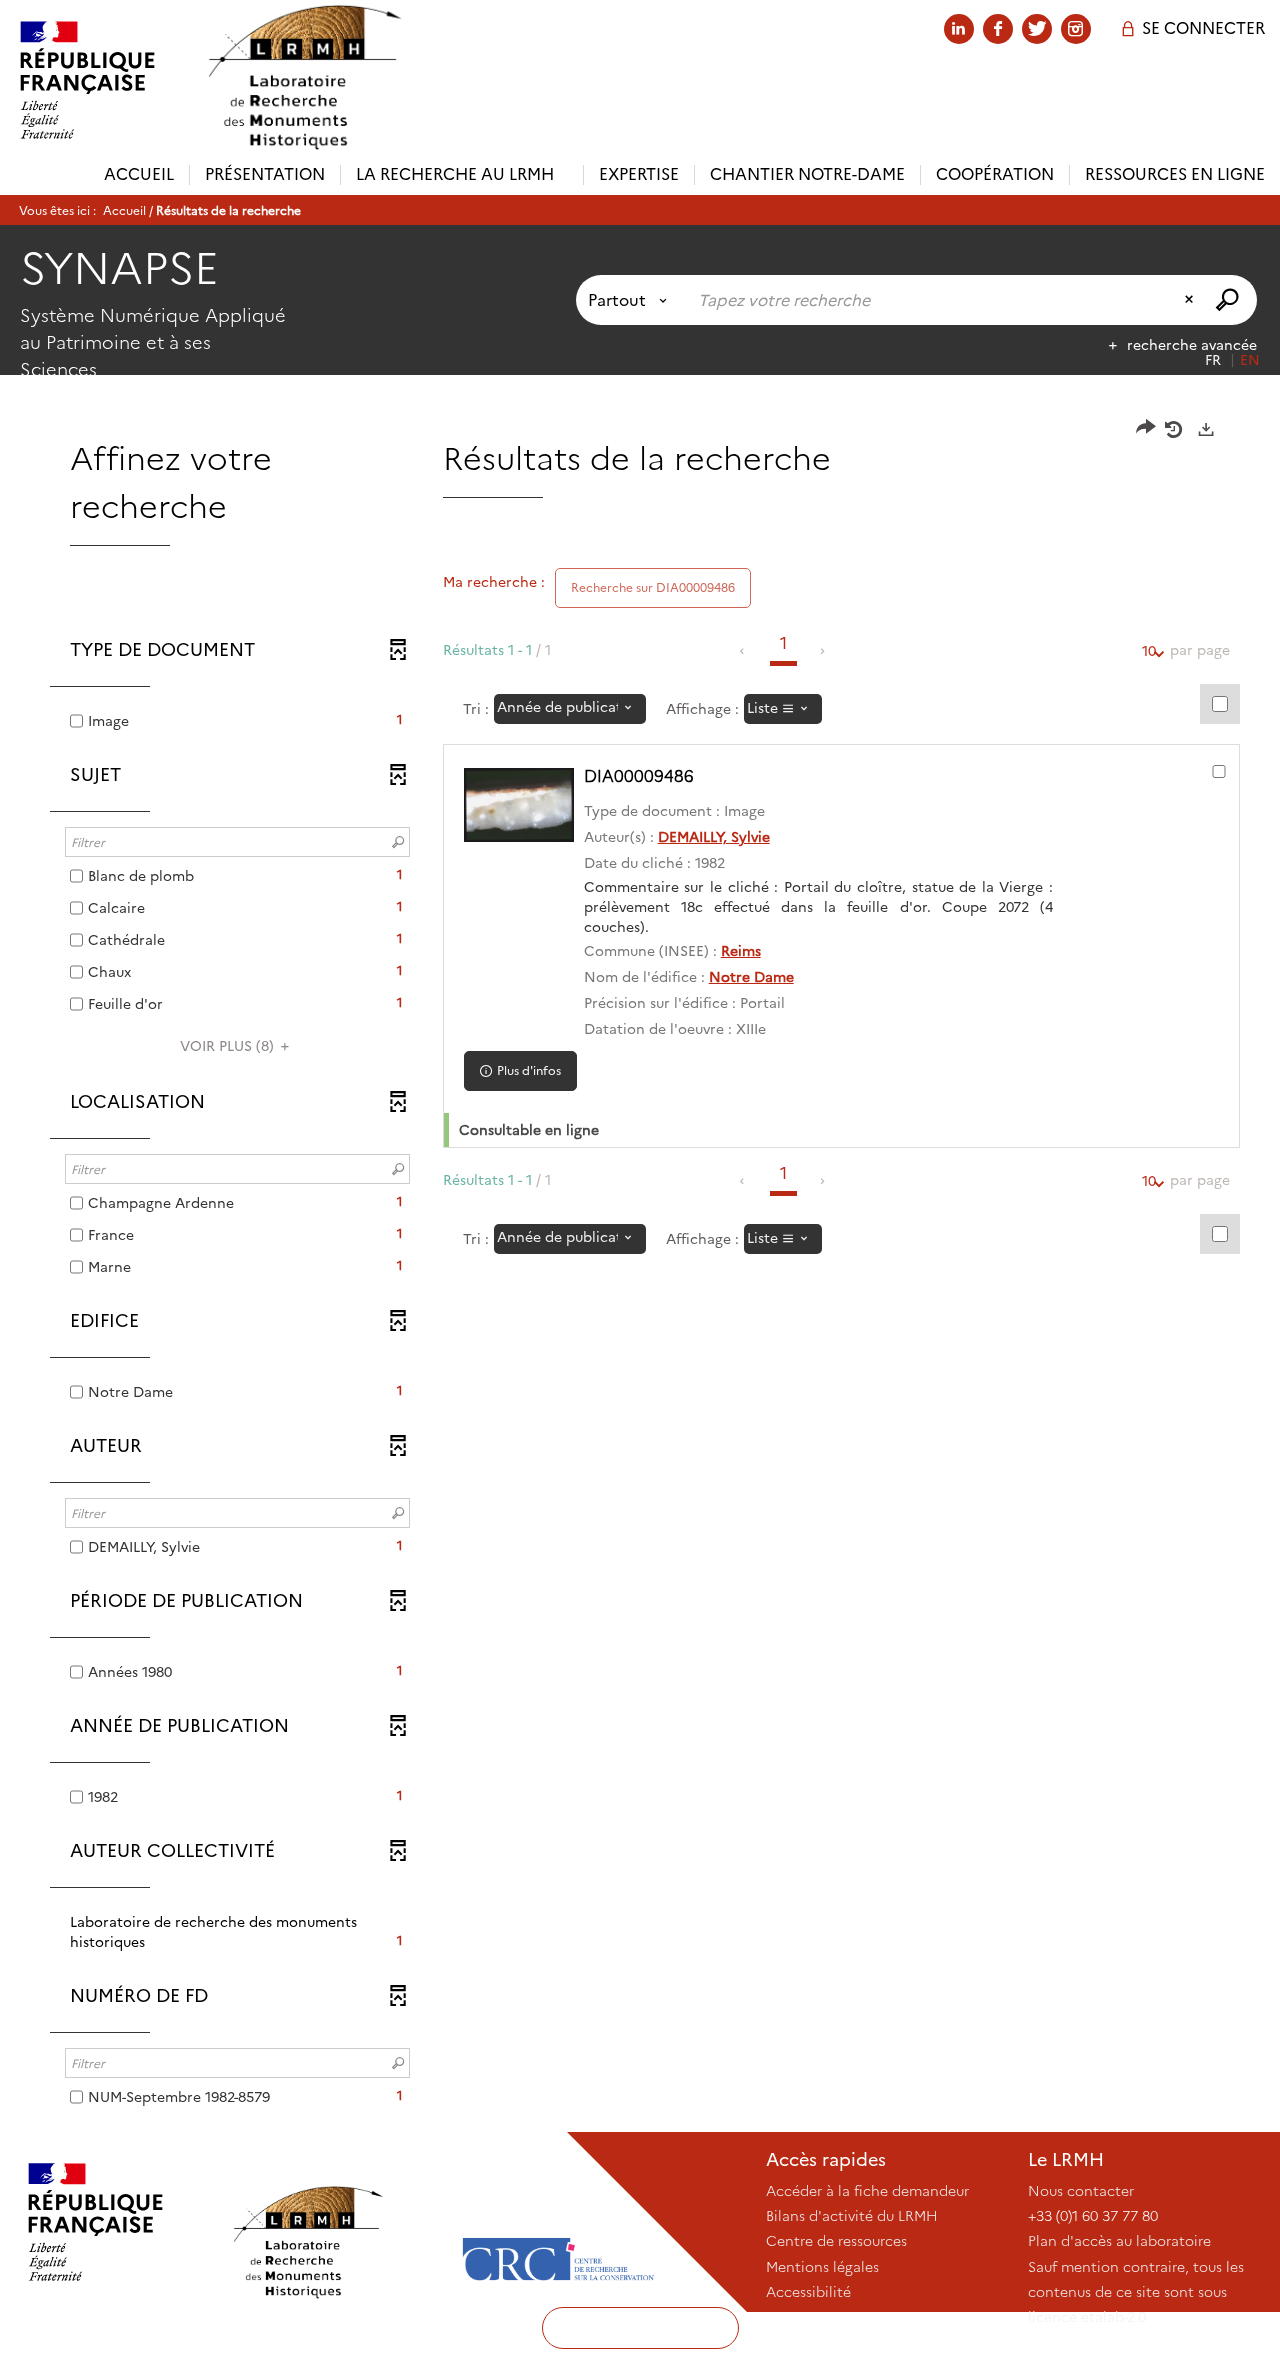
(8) (229, 1046)
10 (1149, 651)
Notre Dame (751, 977)
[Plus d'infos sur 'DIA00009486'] (519, 805)
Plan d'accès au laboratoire (1119, 2241)
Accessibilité (808, 2292)
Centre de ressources (836, 2241)
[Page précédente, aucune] (743, 651)
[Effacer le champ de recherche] (1191, 300)
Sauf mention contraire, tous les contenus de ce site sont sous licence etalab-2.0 (1136, 2292)
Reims (741, 951)
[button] (237, 1932)
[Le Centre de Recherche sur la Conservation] (558, 2222)
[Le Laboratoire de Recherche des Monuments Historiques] (337, 2222)
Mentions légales (822, 2267)
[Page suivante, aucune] (823, 651)
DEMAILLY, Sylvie (714, 837)
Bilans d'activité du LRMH (852, 2216)
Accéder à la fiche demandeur (867, 2191)
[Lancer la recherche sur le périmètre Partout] (1229, 300)
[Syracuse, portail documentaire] (304, 77)
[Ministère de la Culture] (115, 2222)
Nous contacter (1081, 2191)
